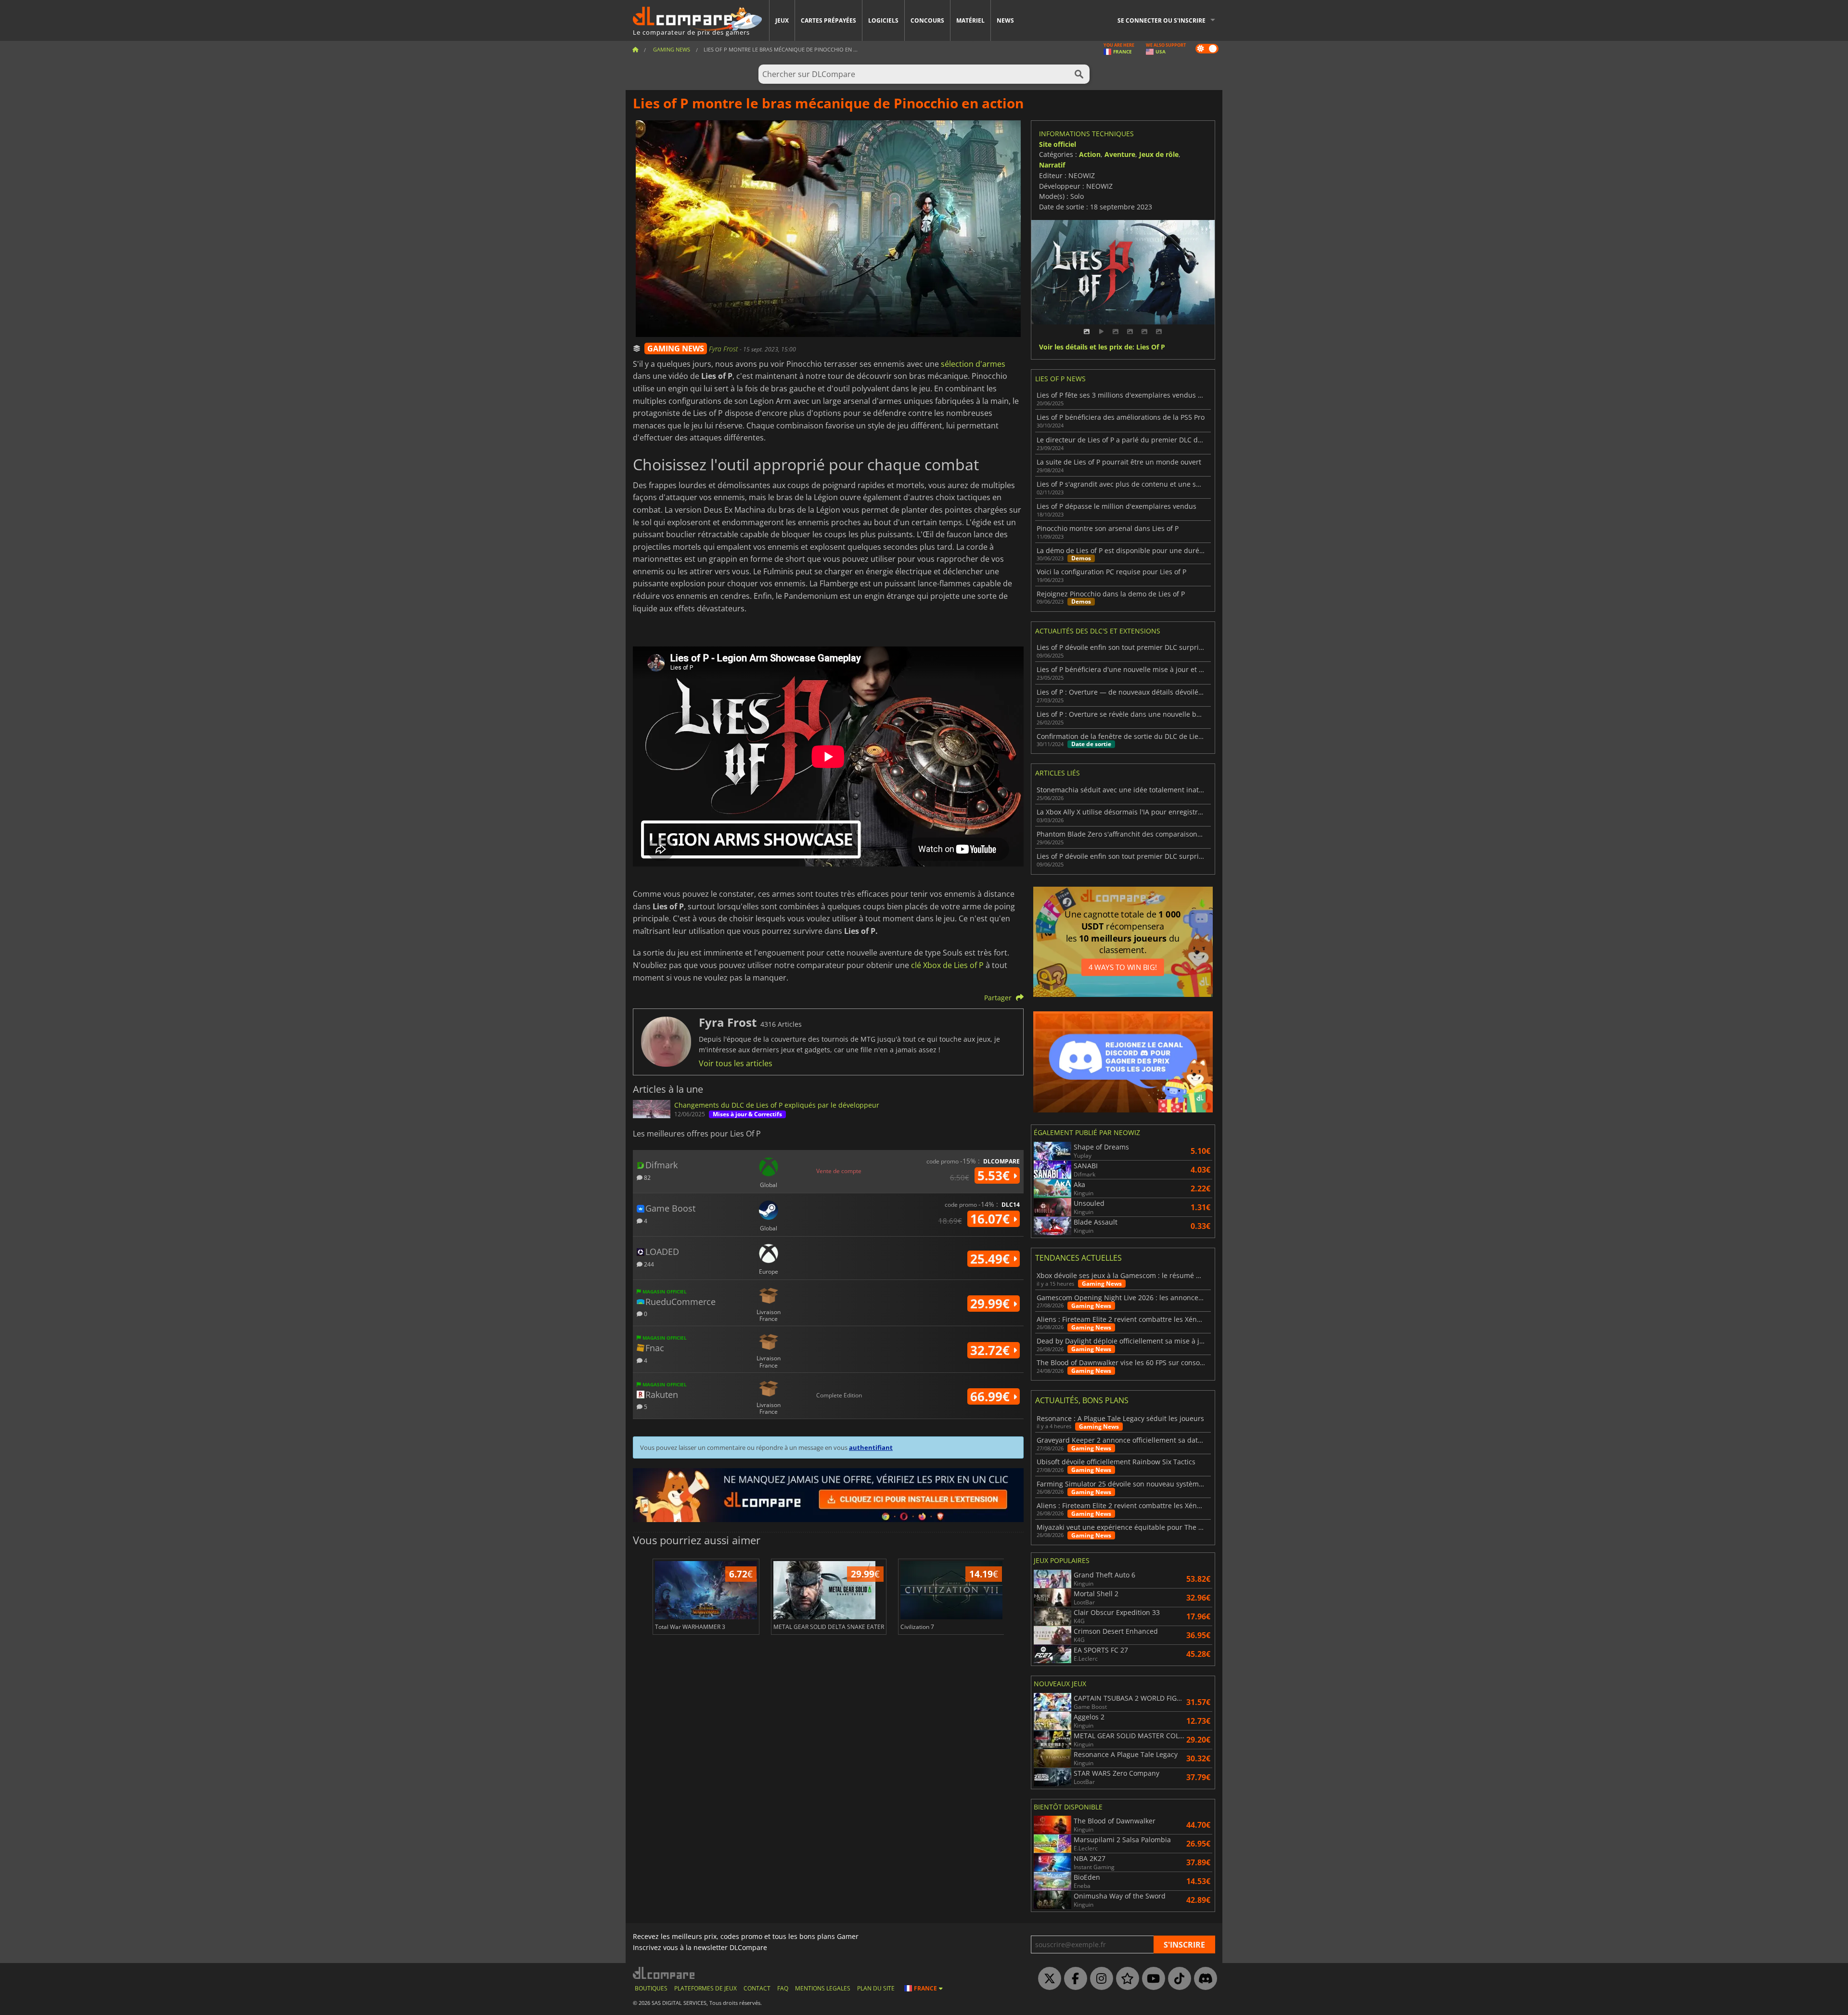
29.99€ (992, 1304)
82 (647, 1177)
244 (648, 1264)
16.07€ (992, 1219)
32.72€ (992, 1350)
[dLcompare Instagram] (1099, 1979)
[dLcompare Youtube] (1151, 1979)
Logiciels (883, 20)
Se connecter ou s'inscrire (1161, 20)
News (1005, 20)
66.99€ (992, 1396)
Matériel (970, 20)
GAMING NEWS (676, 349)
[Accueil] (635, 49)
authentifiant (871, 1447)
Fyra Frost (724, 349)
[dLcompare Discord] (1203, 1979)
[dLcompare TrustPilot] (1125, 1979)
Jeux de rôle (1159, 154)
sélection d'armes (973, 364)
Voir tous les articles (736, 1063)
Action (1090, 154)
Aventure (1120, 154)
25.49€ (992, 1259)
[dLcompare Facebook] (1073, 1979)
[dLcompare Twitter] (1047, 1979)
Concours (927, 20)
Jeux (782, 20)
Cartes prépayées (828, 20)
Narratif (1052, 165)
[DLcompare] (664, 1973)
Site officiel (1058, 144)
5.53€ (995, 1175)
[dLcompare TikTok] (1177, 1979)
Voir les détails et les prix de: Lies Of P (1102, 347)
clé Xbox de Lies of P (947, 965)
